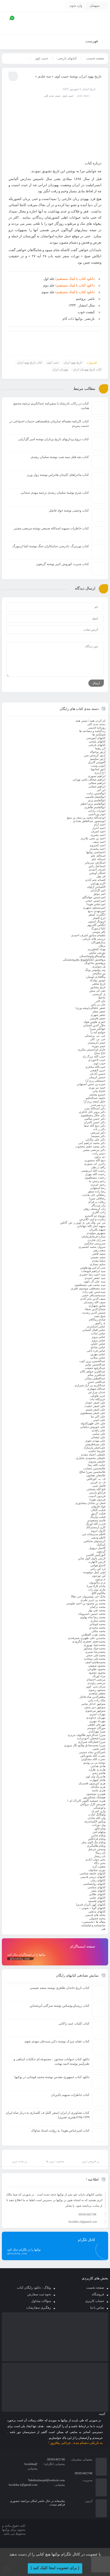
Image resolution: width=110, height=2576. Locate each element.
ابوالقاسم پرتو (97, 800)
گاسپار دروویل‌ (97, 1548)
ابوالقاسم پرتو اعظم (93, 804)
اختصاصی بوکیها (96, 852)
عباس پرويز (99, 1337)
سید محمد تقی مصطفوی (90, 1285)
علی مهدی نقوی (95, 1441)
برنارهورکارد (98, 942)
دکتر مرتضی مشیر (94, 1150)
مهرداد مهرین (97, 1721)
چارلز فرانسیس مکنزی (92, 1049)
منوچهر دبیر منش (95, 1707)
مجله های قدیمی (95, 1915)
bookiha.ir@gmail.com (83, 2222)
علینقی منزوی (97, 1461)
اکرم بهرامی (98, 883)
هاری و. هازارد (97, 1769)
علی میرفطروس (95, 1444)
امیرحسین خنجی (95, 901)
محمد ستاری (98, 1621)
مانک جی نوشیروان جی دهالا (88, 1596)
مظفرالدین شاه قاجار (93, 1697)
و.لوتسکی (99, 1808)
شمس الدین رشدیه (94, 1312)
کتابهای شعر (98, 1891)
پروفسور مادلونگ (95, 963)
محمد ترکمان (98, 1607)
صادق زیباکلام (97, 1319)
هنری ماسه (99, 1790)
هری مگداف (98, 1787)
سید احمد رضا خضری (92, 1274)
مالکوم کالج (99, 1593)
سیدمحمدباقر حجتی (94, 1295)
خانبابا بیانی (99, 1091)
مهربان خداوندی (96, 1718)
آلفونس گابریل (97, 762)
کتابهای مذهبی (97, 1911)
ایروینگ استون (97, 921)
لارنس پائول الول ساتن (92, 1558)
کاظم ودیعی (98, 1538)
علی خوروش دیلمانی (93, 1427)
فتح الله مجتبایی (96, 1489)
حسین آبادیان (98, 1074)
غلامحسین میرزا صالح (92, 1472)
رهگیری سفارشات (39, 2308)
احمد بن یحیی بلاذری (93, 838)
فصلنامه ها (99, 734)
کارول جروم (98, 1531)
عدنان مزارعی (97, 1392)
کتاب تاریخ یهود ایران (30, 362)
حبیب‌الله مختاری (95, 1067)
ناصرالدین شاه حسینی (92, 1752)
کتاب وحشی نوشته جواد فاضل (69, 510)
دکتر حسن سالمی (95, 1119)
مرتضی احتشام (96, 1679)
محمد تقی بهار (97, 1610)
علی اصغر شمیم (96, 1409)
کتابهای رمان (98, 1880)
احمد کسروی (97, 845)
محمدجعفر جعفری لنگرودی (89, 1641)
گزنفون (101, 1551)
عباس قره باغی (96, 1351)
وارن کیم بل (98, 1811)
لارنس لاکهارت (97, 1562)
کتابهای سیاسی (97, 1887)
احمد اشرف (98, 831)
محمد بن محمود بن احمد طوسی (86, 1603)
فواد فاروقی (98, 1506)
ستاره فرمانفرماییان (93, 1236)
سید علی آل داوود (95, 1281)
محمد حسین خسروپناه (92, 1614)
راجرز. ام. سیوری (95, 1164)
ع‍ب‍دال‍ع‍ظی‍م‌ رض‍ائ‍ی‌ (95, 1378)
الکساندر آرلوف (96, 887)
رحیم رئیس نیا (97, 1181)
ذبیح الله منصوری (95, 1160)
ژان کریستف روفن (94, 1209)
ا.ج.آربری (100, 772)
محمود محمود (97, 1673)
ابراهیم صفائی (97, 783)
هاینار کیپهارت (97, 1780)
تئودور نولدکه (98, 980)
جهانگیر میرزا (98, 1029)
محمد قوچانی (97, 1624)
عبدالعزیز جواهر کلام (93, 1371)
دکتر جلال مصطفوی (93, 1115)
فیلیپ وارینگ (98, 1517)
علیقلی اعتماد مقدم (93, 1454)
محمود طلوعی (96, 1669)
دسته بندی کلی (52, 96)
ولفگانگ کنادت (97, 1814)
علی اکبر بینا (98, 1416)
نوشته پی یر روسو (95, 1763)
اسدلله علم (99, 859)
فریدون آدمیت (97, 1496)
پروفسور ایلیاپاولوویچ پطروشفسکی (84, 959)
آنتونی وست (98, 766)
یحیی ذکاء (100, 1863)
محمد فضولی (97, 1918)
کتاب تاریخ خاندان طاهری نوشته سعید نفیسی (60, 1988)
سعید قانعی (99, 1254)
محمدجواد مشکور (95, 1648)
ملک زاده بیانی (97, 1700)
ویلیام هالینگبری (96, 1846)
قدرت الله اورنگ (96, 1524)
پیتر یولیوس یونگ (95, 970)
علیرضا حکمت (97, 1451)
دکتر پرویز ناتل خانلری (92, 1112)
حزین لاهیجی (98, 1070)
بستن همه (82, 721)
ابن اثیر (101, 790)
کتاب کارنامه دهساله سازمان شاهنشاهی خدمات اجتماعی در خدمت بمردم (49, 424)
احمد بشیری (98, 835)
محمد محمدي (97, 1628)
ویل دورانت (99, 1825)
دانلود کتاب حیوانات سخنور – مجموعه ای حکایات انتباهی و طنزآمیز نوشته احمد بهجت (52, 2061)
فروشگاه (98, 2294)
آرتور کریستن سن (95, 755)
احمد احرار (99, 828)
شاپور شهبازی (97, 1306)
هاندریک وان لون (95, 1776)
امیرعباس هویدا (96, 904)
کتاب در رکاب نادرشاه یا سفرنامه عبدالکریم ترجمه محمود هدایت (51, 406)
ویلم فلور (100, 1828)
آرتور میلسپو (98, 759)
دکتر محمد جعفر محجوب (90, 1146)
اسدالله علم (98, 856)
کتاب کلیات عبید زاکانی (74, 2023)
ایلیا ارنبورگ (98, 928)
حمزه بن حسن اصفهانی (91, 1084)
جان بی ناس (98, 1004)
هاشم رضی (99, 1773)
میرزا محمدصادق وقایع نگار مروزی (85, 1745)
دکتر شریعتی (98, 1132)
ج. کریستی (99, 994)
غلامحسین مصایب (94, 1468)
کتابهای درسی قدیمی (93, 1877)
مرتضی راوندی (96, 1683)
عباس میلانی (98, 1357)
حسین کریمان (97, 1077)
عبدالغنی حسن (97, 1382)
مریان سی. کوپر (96, 1686)
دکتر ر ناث (99, 1129)
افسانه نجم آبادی (95, 880)
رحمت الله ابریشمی (93, 1171)
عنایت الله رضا (97, 1465)
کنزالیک (101, 1544)
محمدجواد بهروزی (95, 1645)
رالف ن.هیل (98, 1167)
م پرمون (100, 1579)
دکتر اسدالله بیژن (95, 1108)
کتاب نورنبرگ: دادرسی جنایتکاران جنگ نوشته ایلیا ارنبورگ (51, 546)
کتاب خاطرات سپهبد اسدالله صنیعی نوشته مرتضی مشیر (51, 528)
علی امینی (99, 1420)
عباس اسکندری (96, 1326)
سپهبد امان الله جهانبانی (91, 1226)
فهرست (92, 41)
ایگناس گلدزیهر (96, 925)
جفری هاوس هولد (95, 1022)
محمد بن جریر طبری (93, 1600)
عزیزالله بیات (97, 1399)
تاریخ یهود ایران (73, 362)
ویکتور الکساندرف (95, 1821)
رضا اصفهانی (98, 1188)
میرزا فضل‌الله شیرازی (92, 1742)
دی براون (100, 1157)
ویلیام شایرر (98, 1835)
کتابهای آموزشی (96, 738)
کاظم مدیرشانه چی (94, 1534)
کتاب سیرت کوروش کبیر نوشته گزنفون (62, 564)
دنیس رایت (99, 1153)
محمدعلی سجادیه (95, 1659)
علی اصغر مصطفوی (93, 1413)
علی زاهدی (99, 1430)
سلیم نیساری (98, 1264)
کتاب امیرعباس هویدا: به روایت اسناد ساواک (60, 2131)
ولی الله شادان (97, 1818)
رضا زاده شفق (97, 1191)
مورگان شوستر (96, 1728)
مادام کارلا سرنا (96, 1586)
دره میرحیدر (98, 1105)
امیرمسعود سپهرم (94, 907)
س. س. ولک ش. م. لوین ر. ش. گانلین (83, 1222)
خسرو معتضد (97, 1094)
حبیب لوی (42, 58)
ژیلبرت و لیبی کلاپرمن (92, 1219)
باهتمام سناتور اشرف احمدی (88, 935)
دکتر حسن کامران (95, 1122)
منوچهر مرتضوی (95, 1711)
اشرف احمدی (97, 869)
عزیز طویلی (98, 1396)
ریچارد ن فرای (97, 1202)
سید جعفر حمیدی (95, 1278)
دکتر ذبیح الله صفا (95, 1126)
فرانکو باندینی (97, 1493)
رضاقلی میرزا (97, 1198)
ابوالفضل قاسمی (95, 797)
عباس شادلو (98, 1347)
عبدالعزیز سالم (97, 1375)
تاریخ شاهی (99, 984)
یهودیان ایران (60, 369)
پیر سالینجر (99, 973)
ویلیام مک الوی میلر (93, 1842)
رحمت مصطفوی (95, 1177)
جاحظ (102, 997)
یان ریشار (100, 1856)
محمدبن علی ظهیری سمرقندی (87, 1638)
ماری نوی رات (97, 1589)
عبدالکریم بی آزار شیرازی (90, 1385)
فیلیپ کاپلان (98, 1510)
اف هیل (101, 876)
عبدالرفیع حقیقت (95, 1368)
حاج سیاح (100, 1053)
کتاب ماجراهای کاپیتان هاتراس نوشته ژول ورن (58, 475)
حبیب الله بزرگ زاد (94, 1056)
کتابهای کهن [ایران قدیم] (91, 1904)
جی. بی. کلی (98, 1039)
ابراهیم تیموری (97, 776)
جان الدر (100, 1001)
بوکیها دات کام (73, 319)
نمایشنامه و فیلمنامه (93, 1925)
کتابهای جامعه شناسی (93, 1873)
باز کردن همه (98, 721)
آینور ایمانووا (98, 769)
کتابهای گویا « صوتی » (92, 1908)
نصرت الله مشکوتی (93, 1759)
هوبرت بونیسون (96, 1794)
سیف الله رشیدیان (95, 1302)
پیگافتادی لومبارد (96, 977)
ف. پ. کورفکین (96, 1479)
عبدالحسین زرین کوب (92, 1361)
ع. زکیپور (100, 1323)
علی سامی (99, 1434)
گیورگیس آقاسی (96, 1555)
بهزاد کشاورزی (97, 949)
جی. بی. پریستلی (95, 1036)
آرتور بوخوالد (98, 752)
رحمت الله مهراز (95, 1174)
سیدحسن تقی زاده (94, 1292)
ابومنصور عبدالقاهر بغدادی (89, 821)
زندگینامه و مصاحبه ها (92, 731)
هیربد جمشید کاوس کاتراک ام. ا (86, 1801)
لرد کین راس (98, 1569)
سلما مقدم (99, 1261)
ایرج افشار (99, 918)
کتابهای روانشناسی (94, 1884)
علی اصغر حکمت (95, 1406)
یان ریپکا (101, 1853)
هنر (103, 1929)
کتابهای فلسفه (97, 1901)
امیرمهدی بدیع (97, 911)
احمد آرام (100, 824)
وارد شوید (76, 6)
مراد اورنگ (99, 1676)
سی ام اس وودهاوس (93, 1267)
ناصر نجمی (99, 1749)
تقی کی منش (97, 991)
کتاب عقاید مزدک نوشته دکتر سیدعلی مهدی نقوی (57, 2041)
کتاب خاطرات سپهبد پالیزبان (70, 2095)
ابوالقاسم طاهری (95, 807)
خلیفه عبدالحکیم (96, 1098)
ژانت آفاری (99, 1212)
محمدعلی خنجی (96, 1655)
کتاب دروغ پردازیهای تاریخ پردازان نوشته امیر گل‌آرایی (54, 439)
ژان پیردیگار (98, 1205)
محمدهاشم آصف (95, 1662)
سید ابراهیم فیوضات (93, 1271)
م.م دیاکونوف (97, 1583)
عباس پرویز (99, 1340)
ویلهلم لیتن (99, 1832)
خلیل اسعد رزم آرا (95, 1101)
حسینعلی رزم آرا (95, 1081)
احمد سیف (99, 842)
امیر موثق (99, 894)
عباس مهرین (98, 1354)
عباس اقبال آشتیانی (94, 1330)
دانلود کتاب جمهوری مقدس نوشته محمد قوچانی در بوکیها (52, 2077)
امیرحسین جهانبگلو (94, 897)
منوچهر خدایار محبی (93, 1704)
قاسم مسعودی (96, 1520)
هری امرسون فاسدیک (92, 1783)
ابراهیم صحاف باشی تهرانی (89, 779)
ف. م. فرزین (98, 1482)
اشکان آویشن (97, 873)
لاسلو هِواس (98, 1565)
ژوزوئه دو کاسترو (95, 1216)
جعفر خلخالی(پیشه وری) (91, 1008)
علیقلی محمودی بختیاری (91, 1458)
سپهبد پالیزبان (97, 1229)
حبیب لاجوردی (97, 1060)
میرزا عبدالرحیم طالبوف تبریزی (87, 1735)
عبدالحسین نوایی (95, 1364)
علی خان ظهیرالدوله (93, 1423)
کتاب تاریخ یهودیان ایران (87, 369)
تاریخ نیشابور (98, 987)
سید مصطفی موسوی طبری (88, 1288)
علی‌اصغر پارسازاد (95, 1448)
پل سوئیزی (99, 966)
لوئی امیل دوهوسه (94, 1572)
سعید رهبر (99, 1250)
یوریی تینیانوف (97, 1870)
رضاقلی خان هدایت (94, 1195)
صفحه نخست (95, 58)
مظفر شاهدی (97, 1693)
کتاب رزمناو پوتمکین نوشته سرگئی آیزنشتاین (60, 2006)
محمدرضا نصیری (95, 1652)
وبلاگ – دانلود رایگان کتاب (34, 2288)
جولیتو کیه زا (98, 1032)
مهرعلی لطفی (97, 1724)
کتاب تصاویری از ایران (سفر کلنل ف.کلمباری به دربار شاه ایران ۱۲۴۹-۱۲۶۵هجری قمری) (48, 2115)
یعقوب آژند (99, 1866)
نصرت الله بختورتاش (93, 1756)
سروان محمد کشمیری (92, 1247)
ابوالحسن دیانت (96, 793)
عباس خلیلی (98, 1344)
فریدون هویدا (97, 1499)
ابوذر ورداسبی (97, 814)
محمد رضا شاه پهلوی (93, 1617)
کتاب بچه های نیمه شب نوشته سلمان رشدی (60, 457)
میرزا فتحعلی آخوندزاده (91, 1738)
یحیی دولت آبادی (95, 1859)
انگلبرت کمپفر (97, 914)
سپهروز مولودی (96, 1233)
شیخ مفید (100, 1316)
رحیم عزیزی (98, 1184)
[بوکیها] (87, 23)
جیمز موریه (99, 1046)
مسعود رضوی (97, 1690)
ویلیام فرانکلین (97, 1839)
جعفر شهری (98, 1015)
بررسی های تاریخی (94, 939)
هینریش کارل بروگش (93, 1804)
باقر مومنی (99, 932)
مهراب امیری (97, 1714)
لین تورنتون (99, 1576)
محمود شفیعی (97, 1666)
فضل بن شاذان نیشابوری (90, 1503)
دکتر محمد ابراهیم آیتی (92, 1143)
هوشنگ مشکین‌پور (94, 1797)
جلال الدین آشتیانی (94, 1025)
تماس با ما (97, 2308)
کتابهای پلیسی (97, 741)
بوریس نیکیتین (97, 952)
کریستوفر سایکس (95, 1541)
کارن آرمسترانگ (96, 1527)
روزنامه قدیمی (97, 727)
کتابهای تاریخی (67, 58)
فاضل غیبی (99, 1486)
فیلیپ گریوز (98, 1513)
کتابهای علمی (97, 1898)
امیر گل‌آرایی (98, 890)
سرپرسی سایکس (95, 1243)
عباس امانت (98, 1333)
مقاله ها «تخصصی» (93, 1922)
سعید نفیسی (98, 1257)
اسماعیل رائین (97, 866)
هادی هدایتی (98, 1766)
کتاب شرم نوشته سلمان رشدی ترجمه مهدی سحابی (55, 493)
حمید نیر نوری (97, 1087)
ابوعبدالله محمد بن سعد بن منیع (86, 817)
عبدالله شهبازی (96, 1389)
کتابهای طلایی (97, 1894)
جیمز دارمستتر (97, 1042)
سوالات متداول (41, 2301)
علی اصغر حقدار (95, 1403)
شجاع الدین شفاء (95, 1309)
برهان (102, 946)
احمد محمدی (98, 849)
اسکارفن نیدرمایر (95, 862)
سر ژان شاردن (97, 1240)
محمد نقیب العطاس (93, 1634)
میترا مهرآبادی (97, 1731)
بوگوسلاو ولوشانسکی (92, 956)
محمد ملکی (98, 1631)
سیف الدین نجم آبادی (93, 1299)
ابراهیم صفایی (97, 786)
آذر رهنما (100, 748)
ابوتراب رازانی (97, 811)
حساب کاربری (95, 2301)
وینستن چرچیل (97, 1849)
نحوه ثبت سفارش (39, 2294)
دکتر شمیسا (98, 1136)
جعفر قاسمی (98, 1018)
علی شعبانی (98, 1437)
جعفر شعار (99, 1011)
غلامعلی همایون (96, 1475)
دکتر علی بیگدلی (95, 1139)
